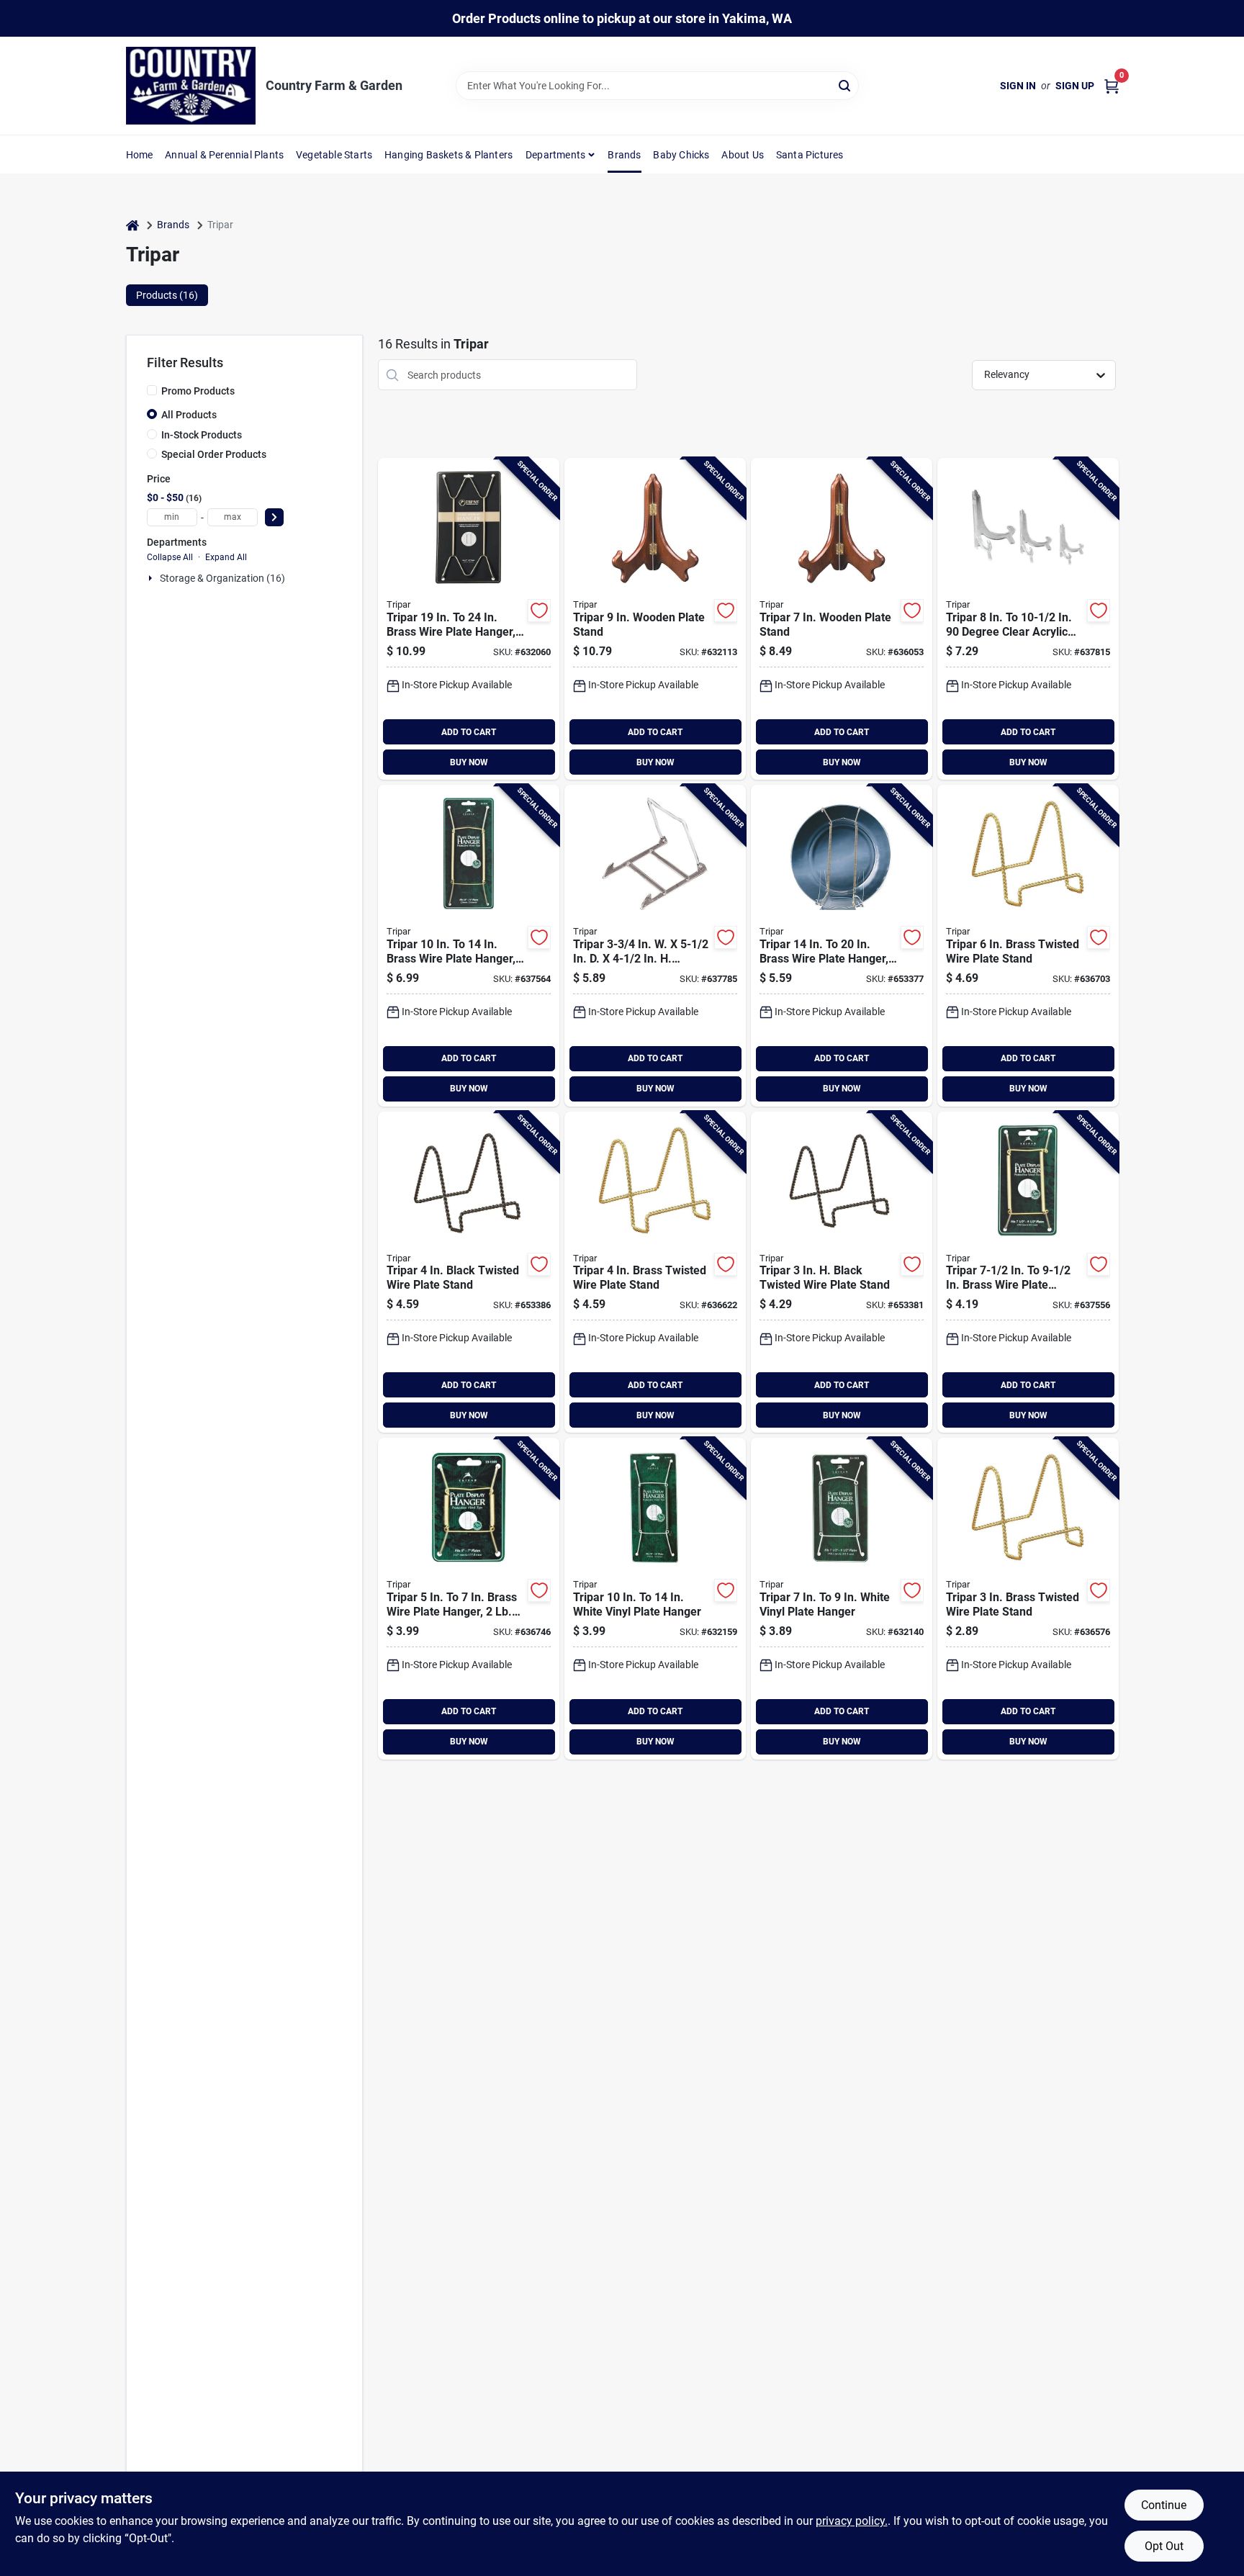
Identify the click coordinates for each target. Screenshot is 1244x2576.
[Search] (846, 85)
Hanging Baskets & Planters (449, 155)
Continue (1164, 2505)
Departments (555, 155)
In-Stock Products (202, 435)
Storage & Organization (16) (222, 578)
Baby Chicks (681, 155)
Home (140, 155)
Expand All (226, 557)
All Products (189, 415)
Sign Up (1075, 86)
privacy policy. (852, 2521)
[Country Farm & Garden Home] (191, 86)
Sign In (1018, 86)
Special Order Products (214, 454)
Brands (624, 155)
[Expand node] (152, 578)
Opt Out (1164, 2546)
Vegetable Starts (334, 155)
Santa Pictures (810, 155)
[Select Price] (274, 517)
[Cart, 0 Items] (1112, 86)
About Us (743, 155)
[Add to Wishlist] (539, 611)
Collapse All (170, 557)
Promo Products (198, 391)
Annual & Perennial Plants (224, 155)
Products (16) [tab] (167, 295)
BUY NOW (469, 762)
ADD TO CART (469, 732)
